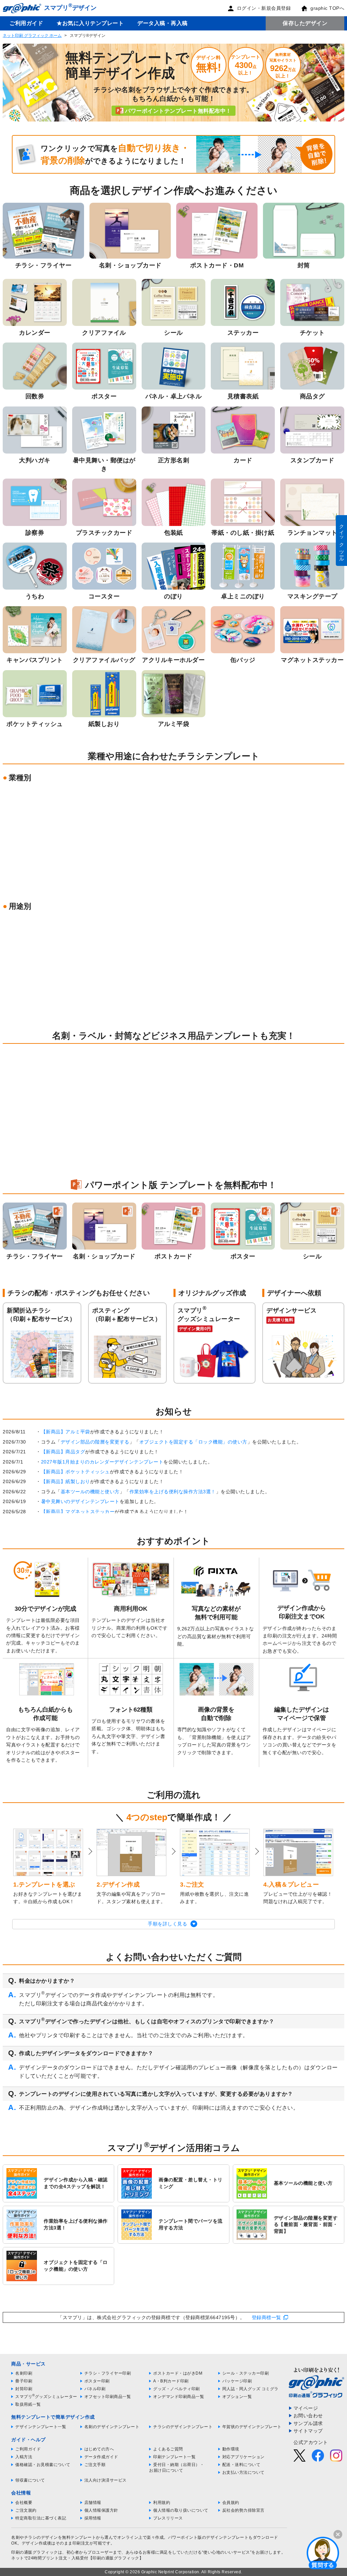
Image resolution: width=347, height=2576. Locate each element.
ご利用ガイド (26, 23)
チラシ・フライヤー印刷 (108, 2373)
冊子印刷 (24, 2381)
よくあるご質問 (168, 2449)
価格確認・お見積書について (43, 2465)
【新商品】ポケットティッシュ (75, 1472)
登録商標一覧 (267, 2317)
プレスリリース (168, 2518)
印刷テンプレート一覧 (174, 2457)
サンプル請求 (308, 2423)
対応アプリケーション (243, 2457)
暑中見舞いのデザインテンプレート (80, 1501)
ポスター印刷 (97, 2381)
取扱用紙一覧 (28, 2404)
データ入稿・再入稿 (162, 23)
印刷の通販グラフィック (35, 2552)
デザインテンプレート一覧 (41, 2427)
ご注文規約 (26, 2510)
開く (323, 2553)
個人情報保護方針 (101, 2510)
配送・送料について (241, 2465)
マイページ (306, 2408)
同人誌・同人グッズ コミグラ (250, 2389)
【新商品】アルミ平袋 (66, 1432)
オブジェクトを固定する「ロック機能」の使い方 (193, 1442)
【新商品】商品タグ (63, 1452)
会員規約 (231, 2503)
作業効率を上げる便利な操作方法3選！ (173, 1492)
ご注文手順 (95, 2465)
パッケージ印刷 (237, 2381)
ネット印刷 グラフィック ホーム (32, 36)
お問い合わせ (308, 2416)
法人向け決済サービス (106, 2480)
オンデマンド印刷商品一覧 (179, 2397)
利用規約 (162, 2503)
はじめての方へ (99, 2449)
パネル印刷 (95, 2389)
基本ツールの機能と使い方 (90, 1492)
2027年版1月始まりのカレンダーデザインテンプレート (102, 1462)
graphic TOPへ (327, 8)
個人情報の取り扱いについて (181, 2510)
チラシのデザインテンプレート (183, 2427)
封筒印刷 (24, 2389)
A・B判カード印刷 (171, 2381)
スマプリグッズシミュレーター (46, 2397)
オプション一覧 (237, 2397)
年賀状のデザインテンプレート (252, 2427)
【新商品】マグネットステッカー (78, 1512)
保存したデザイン (305, 23)
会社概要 (24, 2503)
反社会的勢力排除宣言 (243, 2510)
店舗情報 (93, 2503)
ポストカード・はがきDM (178, 2373)
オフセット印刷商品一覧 (108, 2397)
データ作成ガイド (101, 2457)
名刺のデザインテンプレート (112, 2427)
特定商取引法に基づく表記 (41, 2518)
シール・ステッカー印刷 (246, 2373)
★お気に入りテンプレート (90, 23)
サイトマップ (308, 2431)
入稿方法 (24, 2457)
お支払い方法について (243, 2472)
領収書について (30, 2480)
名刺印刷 (24, 2373)
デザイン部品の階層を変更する (95, 1442)
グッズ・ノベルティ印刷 (177, 2389)
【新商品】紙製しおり (66, 1481)
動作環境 (231, 2449)
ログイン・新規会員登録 (264, 8)
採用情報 (93, 2518)
